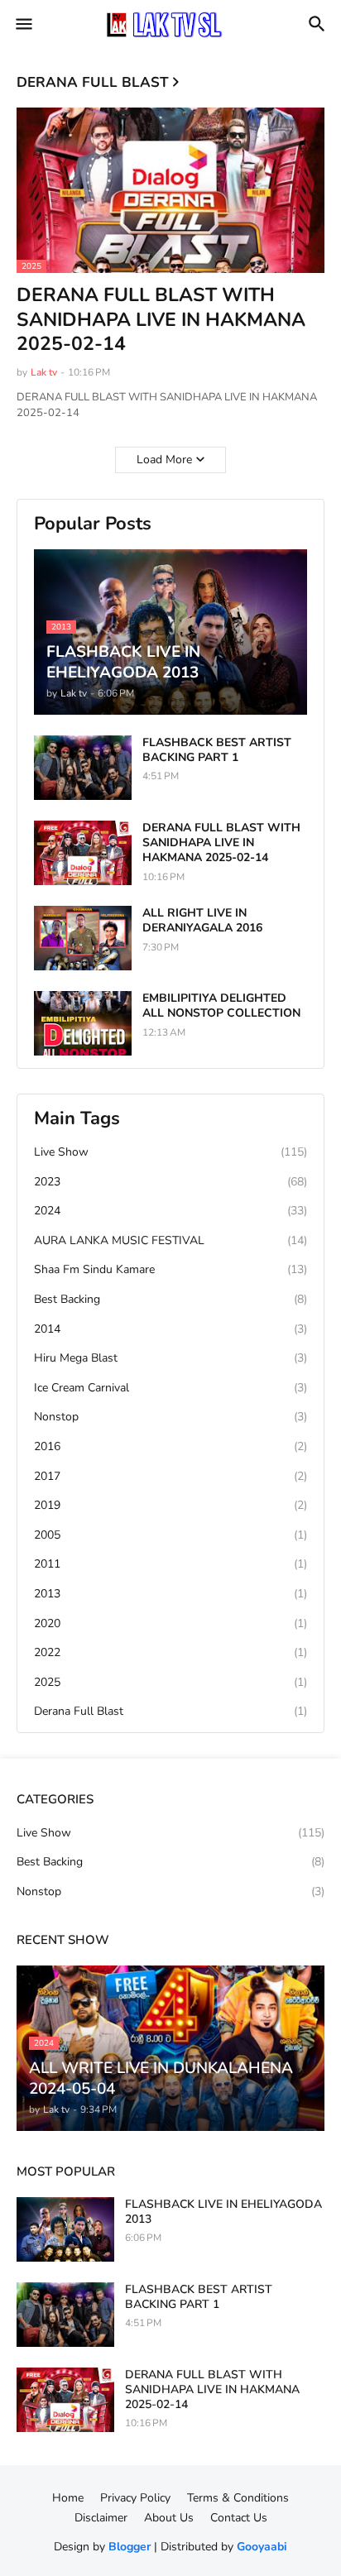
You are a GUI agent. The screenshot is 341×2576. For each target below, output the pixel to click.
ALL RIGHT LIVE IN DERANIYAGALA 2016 (202, 921)
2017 (170, 1476)
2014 (170, 1329)
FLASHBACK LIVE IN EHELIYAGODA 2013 (223, 2212)
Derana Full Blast (170, 1711)
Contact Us (239, 2518)
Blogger (130, 2547)
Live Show (170, 1152)
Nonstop (170, 1417)
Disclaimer (101, 2518)
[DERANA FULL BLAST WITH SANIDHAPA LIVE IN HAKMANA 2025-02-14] (83, 853)
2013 (170, 1594)
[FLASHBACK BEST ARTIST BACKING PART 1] (83, 768)
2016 (170, 1446)
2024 (170, 1211)
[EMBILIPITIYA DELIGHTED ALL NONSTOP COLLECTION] (83, 1023)
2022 (170, 1652)
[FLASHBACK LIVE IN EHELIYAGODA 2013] (65, 2229)
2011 (170, 1564)
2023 (170, 1182)
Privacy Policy (135, 2498)
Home (68, 2498)
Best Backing (170, 1299)
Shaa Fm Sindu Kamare (170, 1269)
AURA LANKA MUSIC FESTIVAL (170, 1240)
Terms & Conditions (238, 2498)
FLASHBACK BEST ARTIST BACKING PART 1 (217, 750)
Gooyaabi (262, 2547)
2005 (170, 1535)
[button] (23, 25)
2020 (170, 1623)
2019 (170, 1505)
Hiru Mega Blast (170, 1358)
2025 (170, 1682)
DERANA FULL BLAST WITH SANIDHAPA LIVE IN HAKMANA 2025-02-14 (161, 320)
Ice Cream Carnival (170, 1388)
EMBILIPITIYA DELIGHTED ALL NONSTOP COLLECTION (221, 1006)
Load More (164, 460)
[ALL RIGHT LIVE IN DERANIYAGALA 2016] (83, 938)
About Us (169, 2518)
